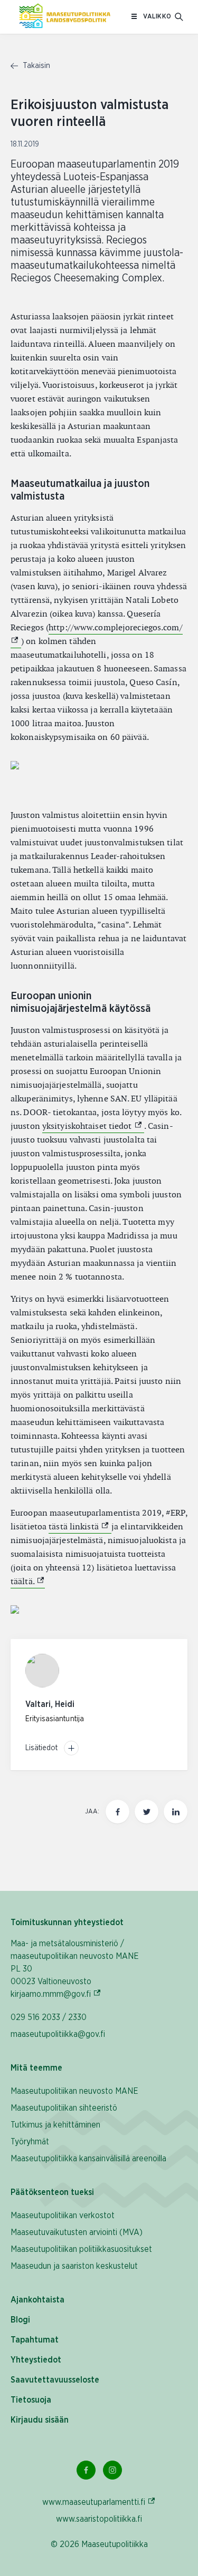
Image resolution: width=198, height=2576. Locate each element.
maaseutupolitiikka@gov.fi (58, 2034)
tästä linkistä (80, 1526)
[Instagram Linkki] (112, 2470)
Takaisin (35, 66)
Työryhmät (30, 2142)
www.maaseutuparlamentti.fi (99, 2502)
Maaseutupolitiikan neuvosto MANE (74, 2091)
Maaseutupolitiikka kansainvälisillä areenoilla (88, 2159)
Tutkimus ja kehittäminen (55, 2125)
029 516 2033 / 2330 (49, 2017)
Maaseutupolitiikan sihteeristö (64, 2108)
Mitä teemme (36, 2068)
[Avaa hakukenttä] (179, 17)
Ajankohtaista (37, 2300)
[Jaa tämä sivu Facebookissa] (117, 1812)
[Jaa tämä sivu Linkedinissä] (176, 1812)
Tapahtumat (35, 2340)
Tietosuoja (31, 2400)
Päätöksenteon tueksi (52, 2192)
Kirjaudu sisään (40, 2420)
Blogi (20, 2320)
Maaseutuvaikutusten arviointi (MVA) (77, 2232)
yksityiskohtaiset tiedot (93, 1126)
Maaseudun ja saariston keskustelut (74, 2266)
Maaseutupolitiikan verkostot (63, 2216)
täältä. (28, 1581)
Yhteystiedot (36, 2360)
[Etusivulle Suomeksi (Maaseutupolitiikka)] (65, 17)
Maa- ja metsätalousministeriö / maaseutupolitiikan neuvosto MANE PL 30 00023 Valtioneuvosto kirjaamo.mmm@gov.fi (80, 1969)
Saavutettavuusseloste (55, 2380)
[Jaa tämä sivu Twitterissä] (147, 1812)
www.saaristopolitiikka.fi (99, 2519)
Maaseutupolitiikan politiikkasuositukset (81, 2249)
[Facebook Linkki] (86, 2470)
